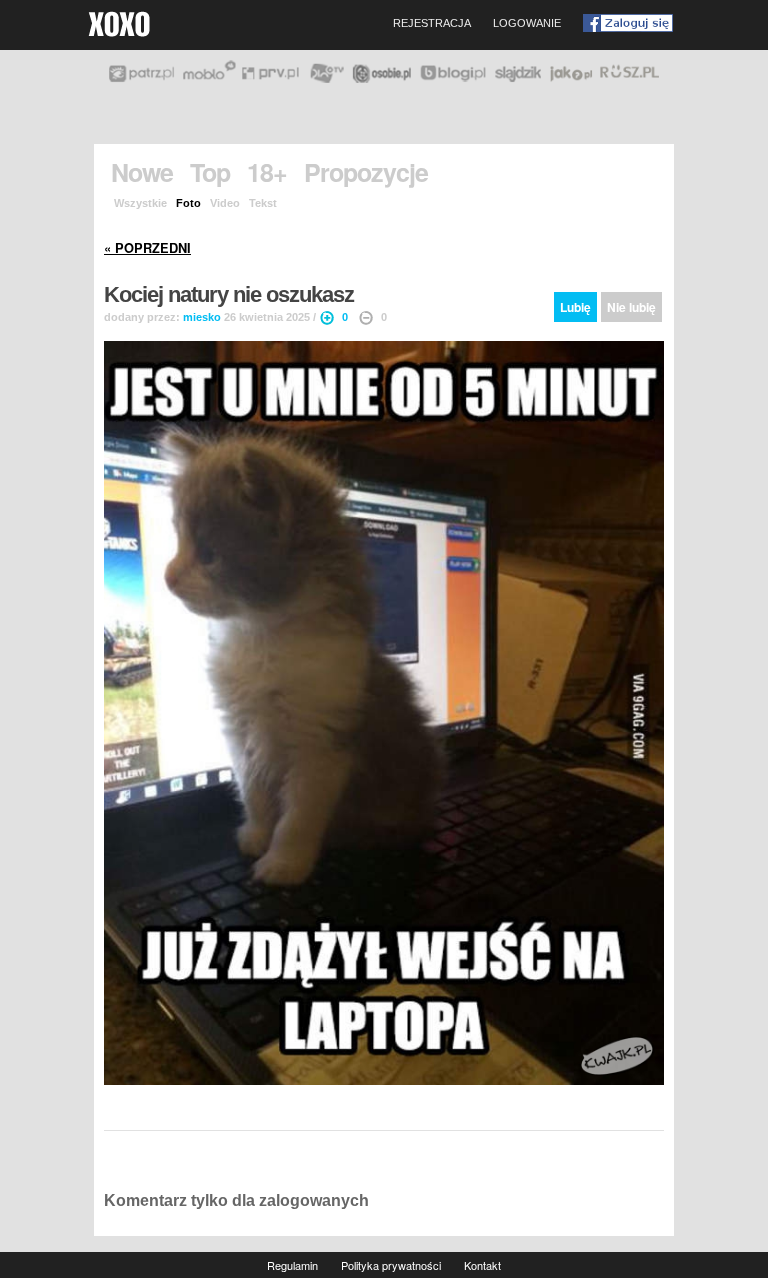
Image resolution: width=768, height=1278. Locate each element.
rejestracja (432, 23)
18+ (267, 172)
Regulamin (292, 1265)
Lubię (575, 307)
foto (188, 203)
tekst (263, 203)
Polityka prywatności (391, 1265)
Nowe (142, 172)
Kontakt (482, 1265)
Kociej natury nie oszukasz (229, 295)
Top (210, 172)
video (225, 203)
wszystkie (140, 203)
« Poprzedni (147, 248)
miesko (202, 317)
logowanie (527, 23)
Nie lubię (631, 307)
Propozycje (366, 172)
